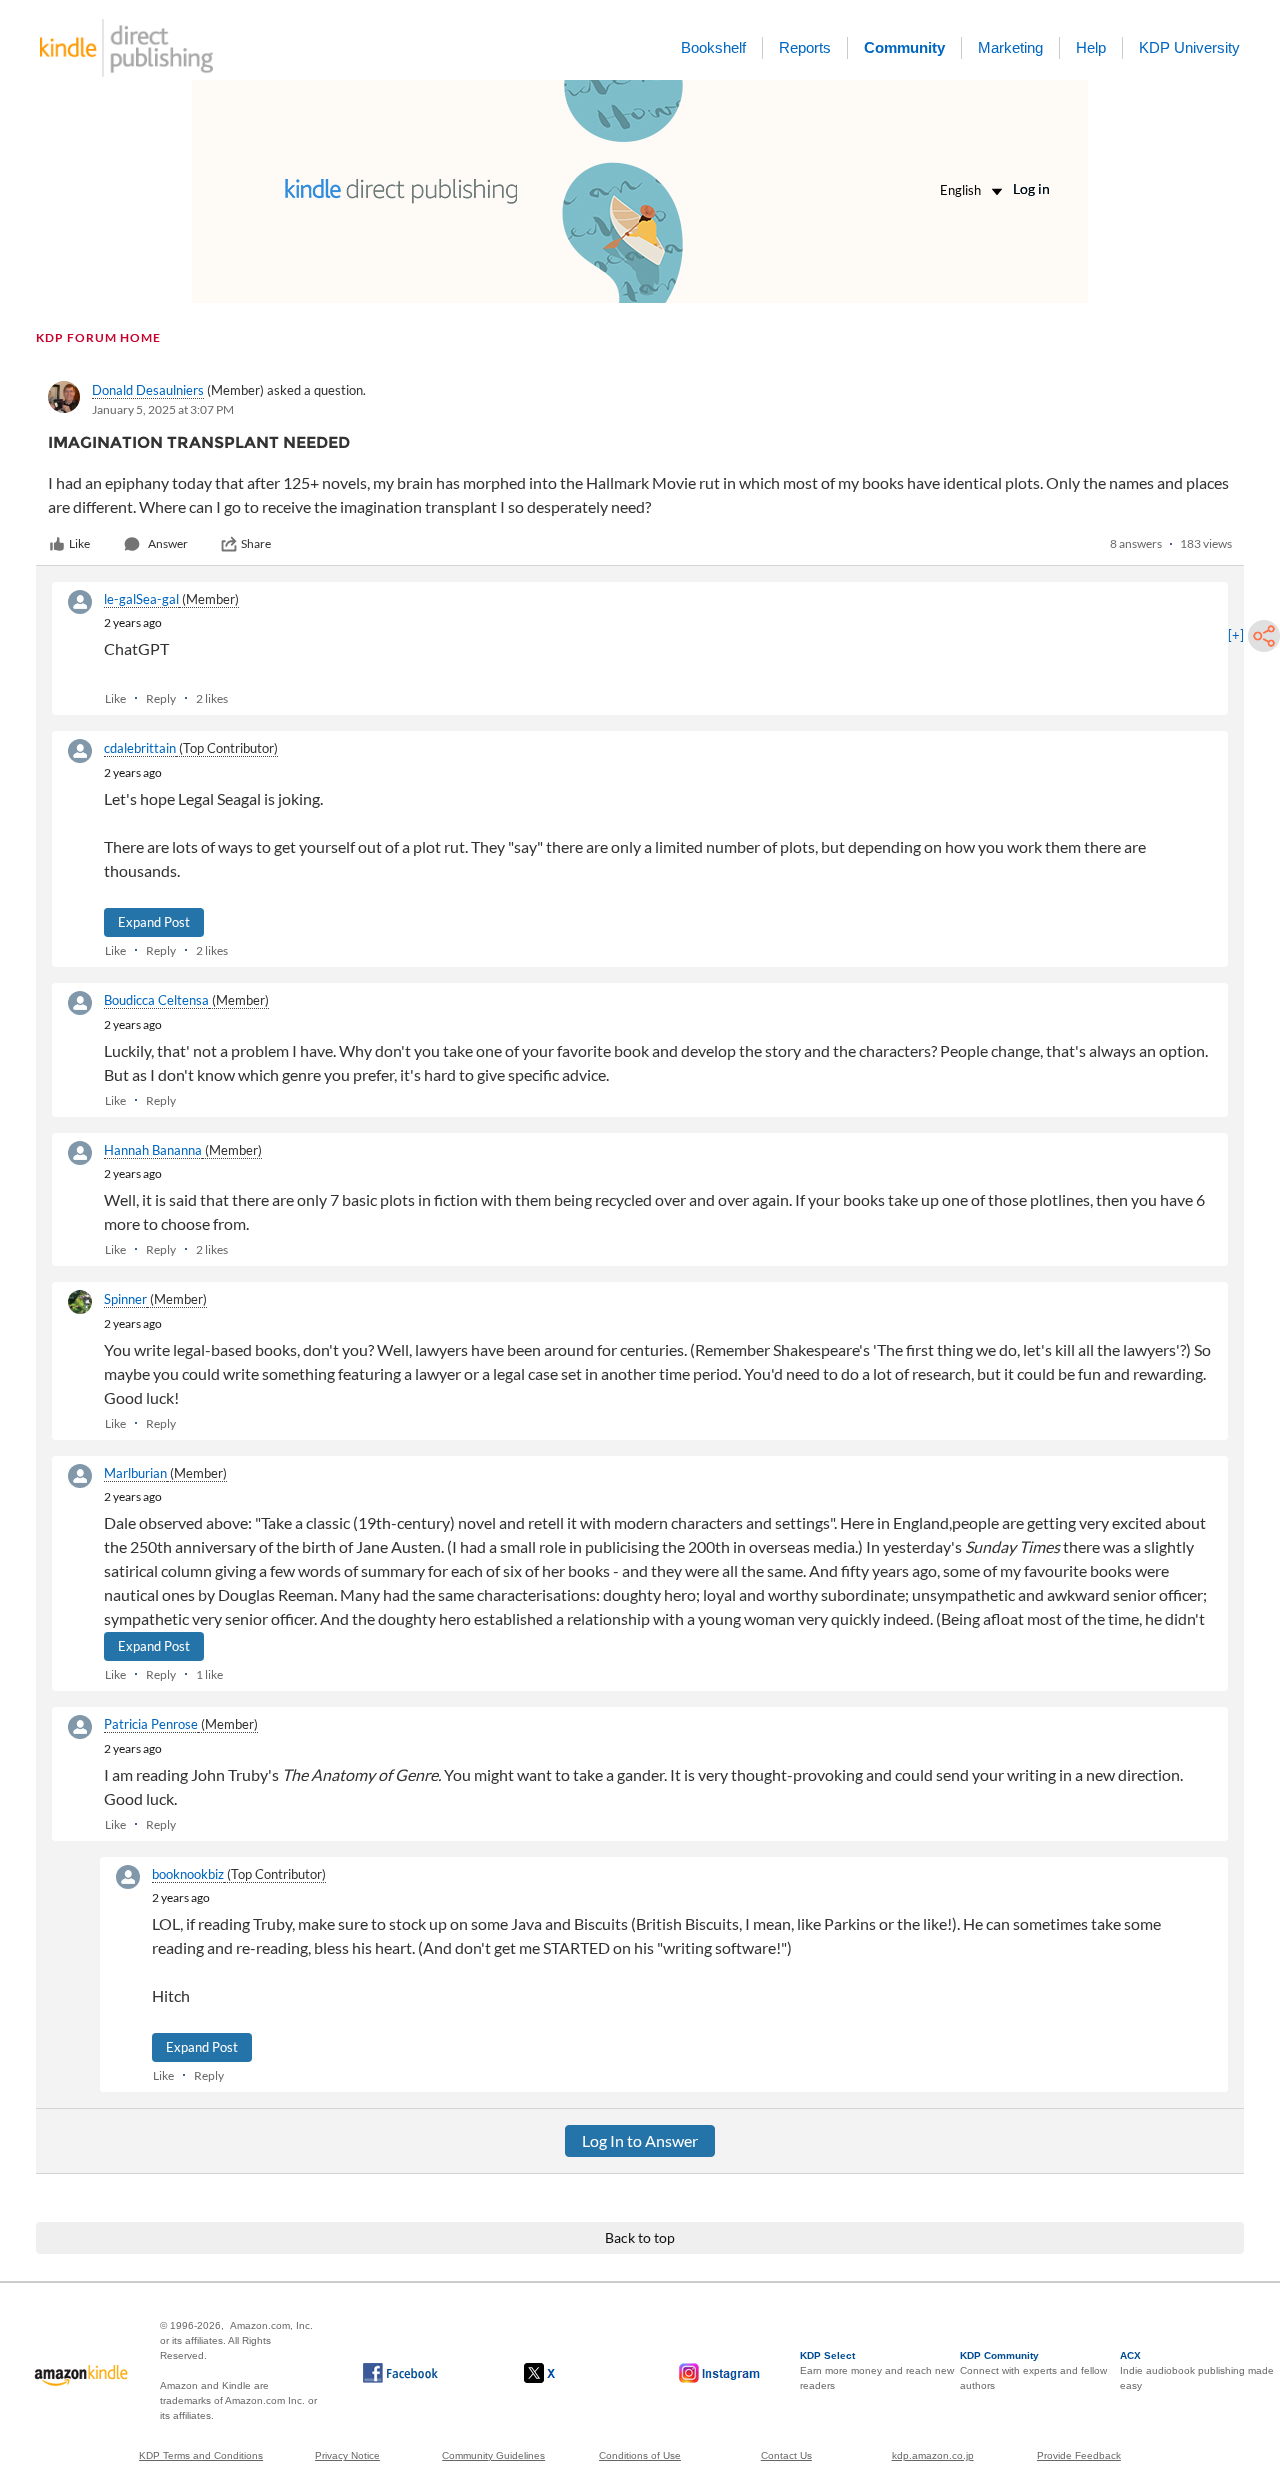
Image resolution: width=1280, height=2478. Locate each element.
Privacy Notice (347, 2455)
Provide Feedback (1079, 2455)
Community (904, 47)
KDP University (1189, 47)
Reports (805, 47)
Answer (168, 543)
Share (256, 543)
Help (1091, 47)
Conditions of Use (640, 2455)
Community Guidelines (493, 2455)
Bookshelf (713, 47)
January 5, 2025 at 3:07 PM (163, 409)
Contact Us (786, 2455)
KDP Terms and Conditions (201, 2455)
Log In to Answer (640, 2140)
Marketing (1010, 47)
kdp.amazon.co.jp (933, 2455)
